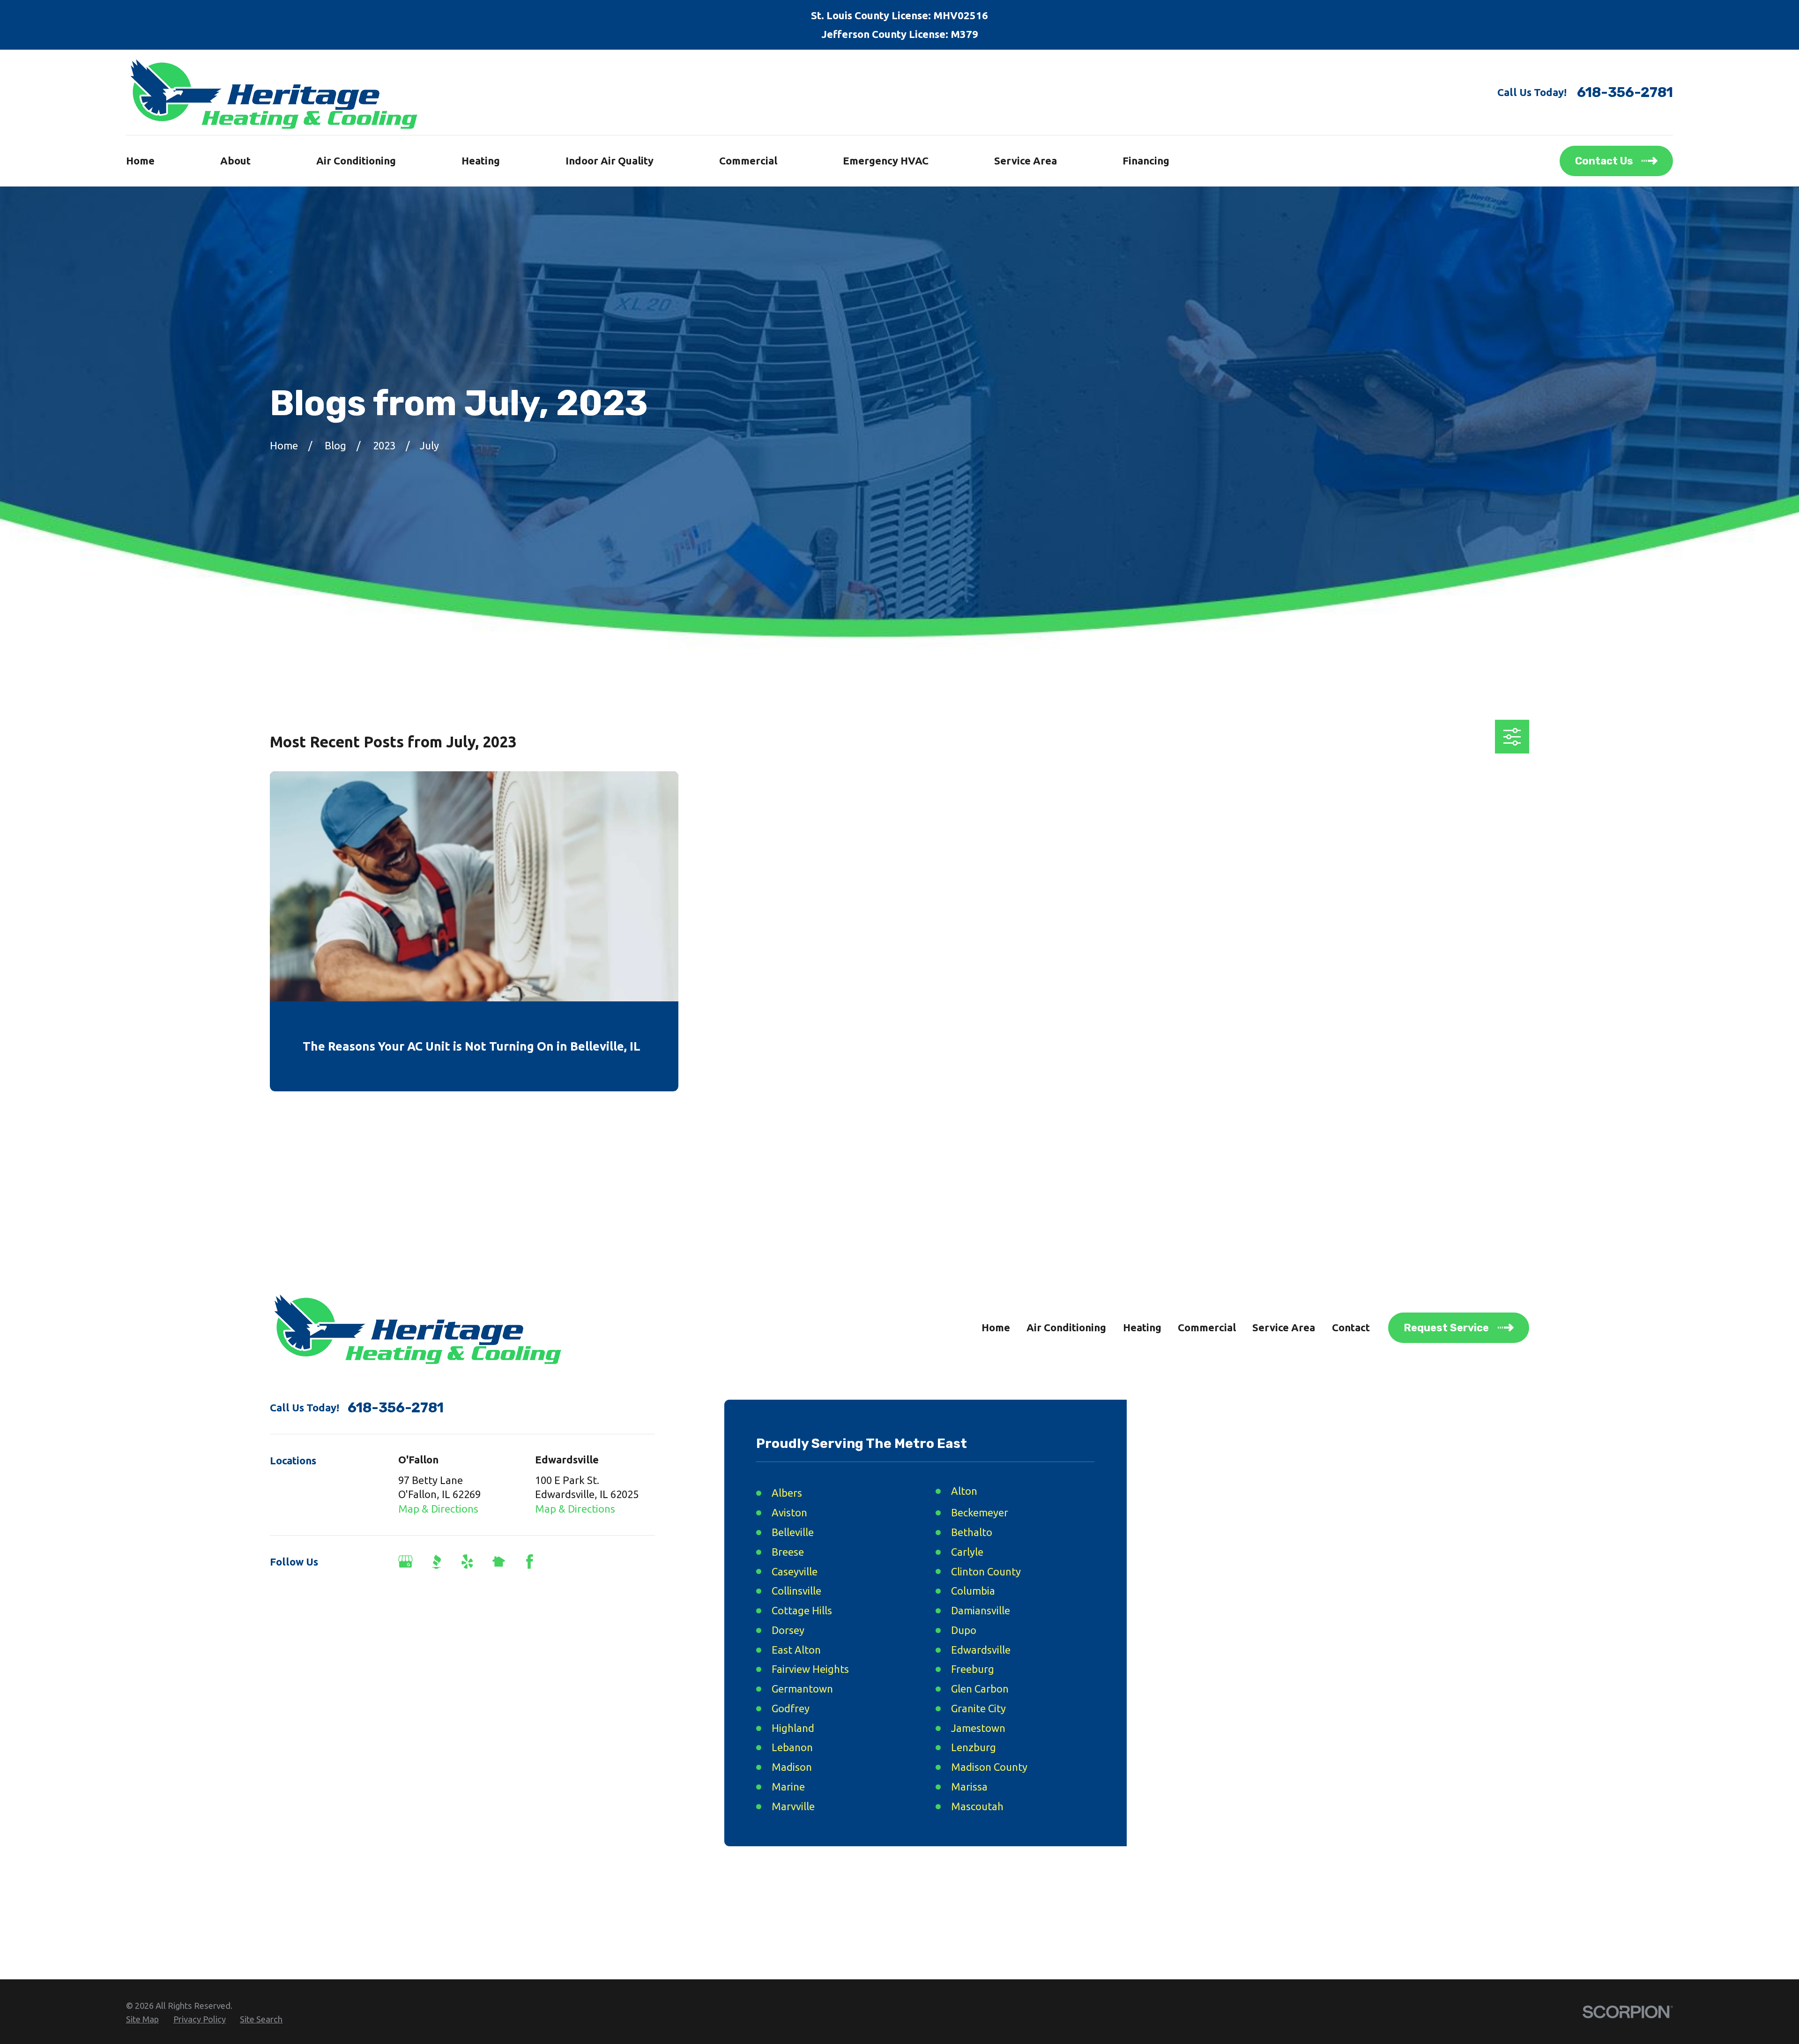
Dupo (964, 1630)
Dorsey (788, 1630)
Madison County (989, 1767)
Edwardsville (981, 1650)
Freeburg (973, 1669)
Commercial (1207, 1327)
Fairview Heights (810, 1669)
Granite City (978, 1708)
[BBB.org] (436, 1562)
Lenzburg (974, 1747)
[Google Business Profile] (405, 1562)
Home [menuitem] (140, 160)
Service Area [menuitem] (1026, 160)
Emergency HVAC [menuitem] (886, 160)
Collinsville (796, 1591)
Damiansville (981, 1610)
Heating (1142, 1327)
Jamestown (978, 1728)
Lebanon (792, 1747)
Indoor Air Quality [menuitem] (610, 160)
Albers (787, 1493)
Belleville (793, 1532)
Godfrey (791, 1708)
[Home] (272, 92)
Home (996, 1327)
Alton (964, 1491)
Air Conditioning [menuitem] (356, 160)
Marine (788, 1787)
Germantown (802, 1689)
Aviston (789, 1512)
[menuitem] (142, 2020)
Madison (792, 1767)
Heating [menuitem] (481, 160)
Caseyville (795, 1571)
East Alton (796, 1650)
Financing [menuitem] (1146, 160)
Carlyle (967, 1552)
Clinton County (986, 1571)
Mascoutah (977, 1806)
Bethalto (972, 1532)
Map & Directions (438, 1509)
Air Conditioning (1066, 1327)
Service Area (1284, 1327)
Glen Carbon (980, 1689)
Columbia (973, 1591)
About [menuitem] (235, 160)
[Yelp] (467, 1562)
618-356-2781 (1625, 92)
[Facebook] (530, 1562)
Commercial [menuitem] (748, 160)
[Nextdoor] (499, 1562)
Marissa (969, 1787)
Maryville (793, 1806)
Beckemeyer (980, 1512)
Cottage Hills (802, 1610)
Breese (788, 1552)
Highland (793, 1728)
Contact (1351, 1327)
